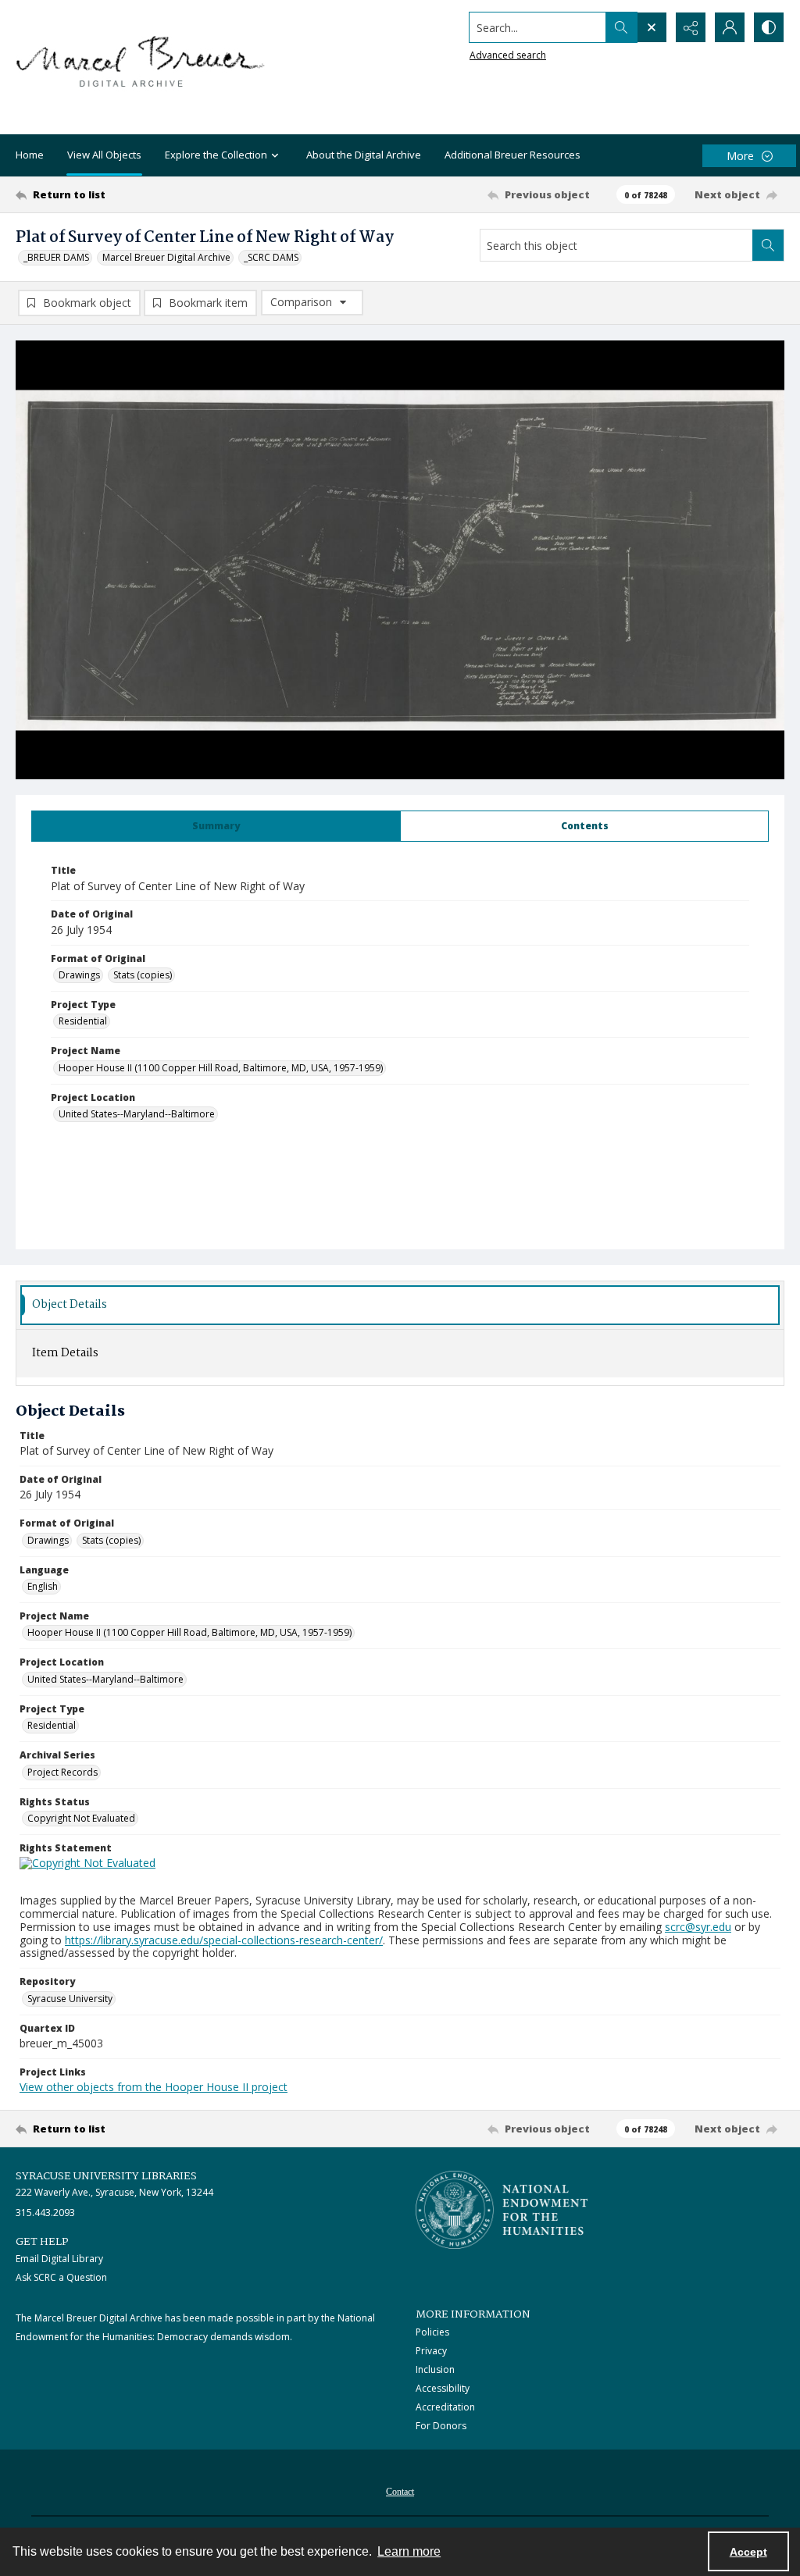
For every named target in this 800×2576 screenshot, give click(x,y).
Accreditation (445, 2407)
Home (30, 155)
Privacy (431, 2351)
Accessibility (443, 2388)
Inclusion (435, 2369)
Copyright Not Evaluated (81, 1818)
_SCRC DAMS (271, 257)
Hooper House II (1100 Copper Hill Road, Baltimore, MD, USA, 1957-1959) (221, 1068)
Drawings (79, 975)
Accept (748, 2552)
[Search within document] (768, 245)
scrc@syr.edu (698, 1927)
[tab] (216, 826)
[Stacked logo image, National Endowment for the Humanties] (502, 2210)
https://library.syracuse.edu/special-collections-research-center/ (224, 1940)
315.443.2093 (45, 2213)
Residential (83, 1021)
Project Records (62, 1772)
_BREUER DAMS (56, 257)
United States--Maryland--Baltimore (137, 1114)
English (43, 1586)
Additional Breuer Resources (512, 155)
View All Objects (104, 155)
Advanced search (508, 55)
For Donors (441, 2426)
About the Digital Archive (364, 155)
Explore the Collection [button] (216, 155)
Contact (400, 2492)
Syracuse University (70, 1999)
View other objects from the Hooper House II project (154, 2087)
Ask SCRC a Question (61, 2277)
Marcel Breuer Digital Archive (166, 257)
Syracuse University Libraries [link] (106, 2176)
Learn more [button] (409, 2551)
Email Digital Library (59, 2259)
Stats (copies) (143, 975)
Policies (432, 2332)
